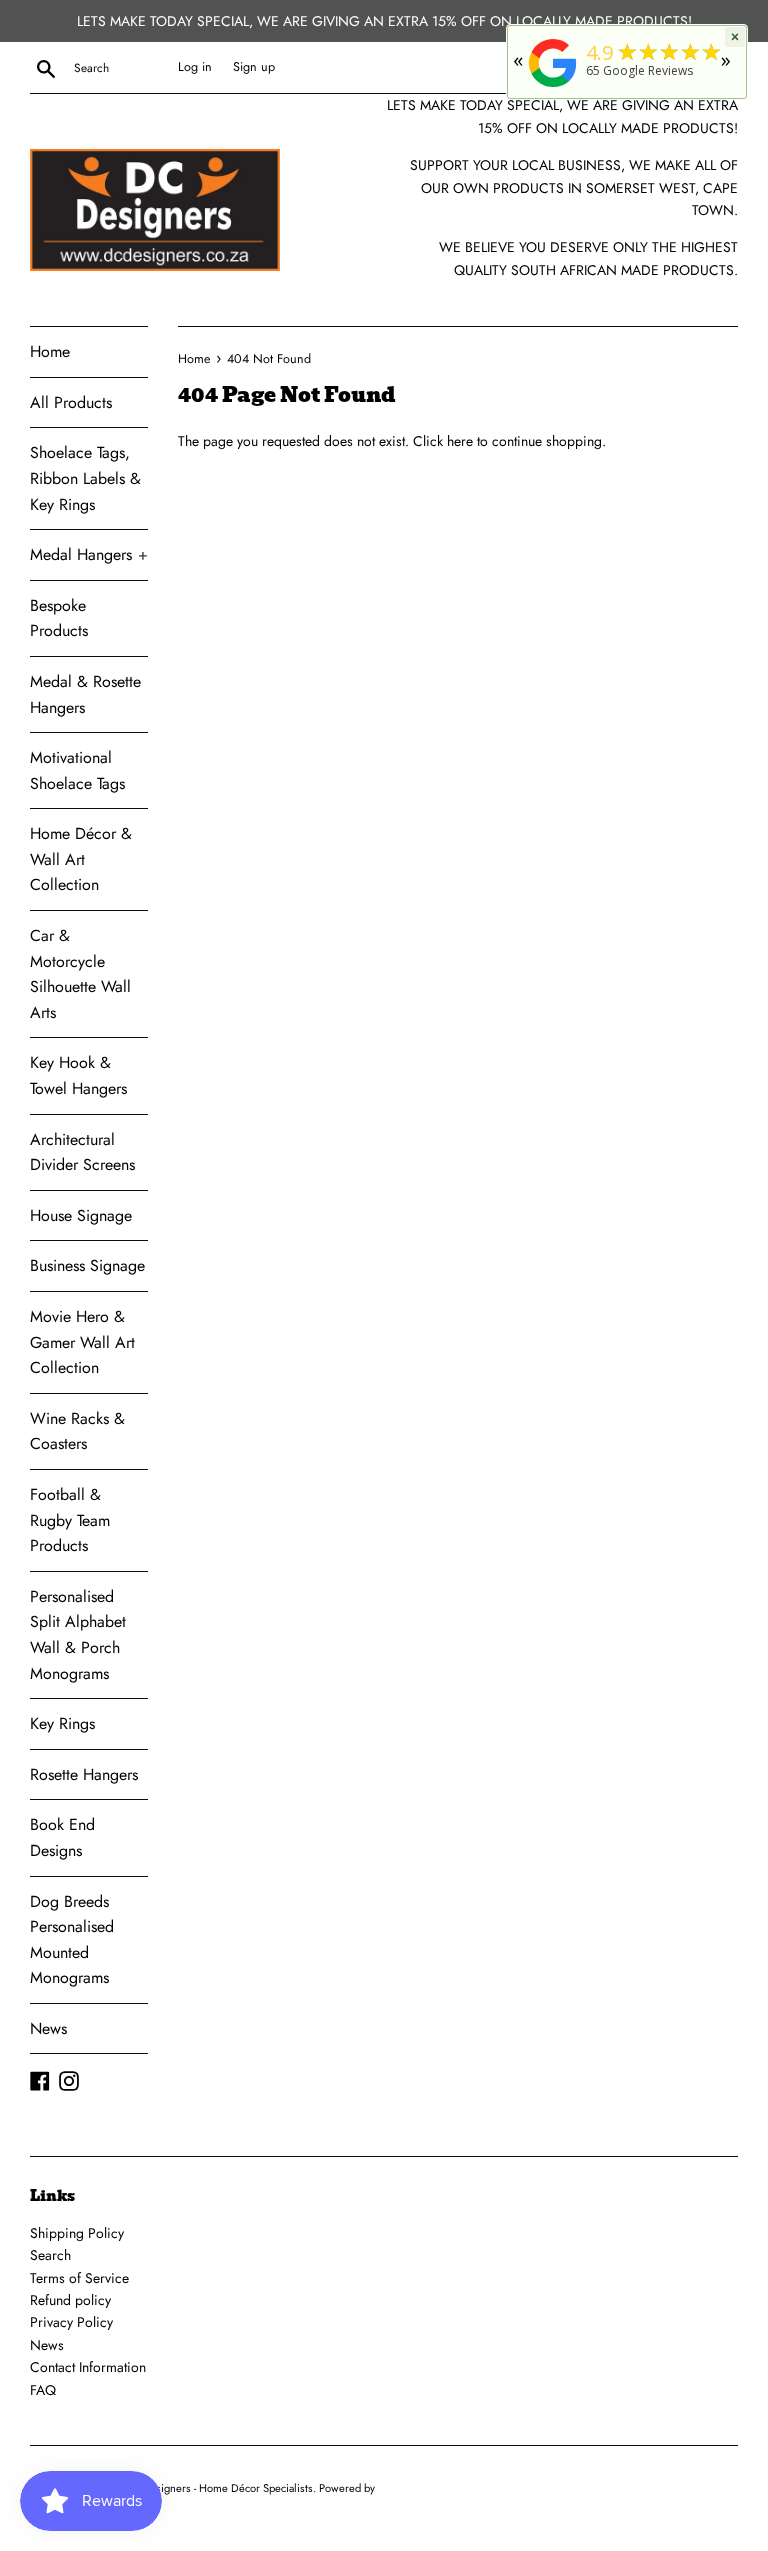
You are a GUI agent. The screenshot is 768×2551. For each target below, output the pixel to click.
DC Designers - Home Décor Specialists (218, 2488)
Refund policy (70, 2300)
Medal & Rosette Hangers (85, 694)
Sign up (254, 67)
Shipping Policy (77, 2233)
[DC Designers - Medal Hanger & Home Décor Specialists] (553, 87)
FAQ (43, 2390)
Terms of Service (79, 2278)
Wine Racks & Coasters (77, 1431)
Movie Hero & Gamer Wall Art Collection (82, 1342)
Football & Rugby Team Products (70, 1520)
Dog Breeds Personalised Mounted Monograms (72, 1940)
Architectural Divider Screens (82, 1152)
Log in (195, 67)
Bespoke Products (59, 618)
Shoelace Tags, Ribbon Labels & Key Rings (85, 478)
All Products (71, 402)
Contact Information (88, 2367)
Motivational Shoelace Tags (77, 770)
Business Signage (87, 1265)
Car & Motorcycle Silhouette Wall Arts (80, 974)
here (460, 441)
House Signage (81, 1215)
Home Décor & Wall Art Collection (81, 859)
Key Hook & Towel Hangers (78, 1075)
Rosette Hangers (84, 1774)
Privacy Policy (71, 2322)
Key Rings (62, 1723)
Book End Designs (62, 1837)
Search (50, 2255)
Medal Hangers (89, 554)
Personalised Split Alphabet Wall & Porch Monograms (78, 1635)
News (48, 2028)
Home (50, 351)
